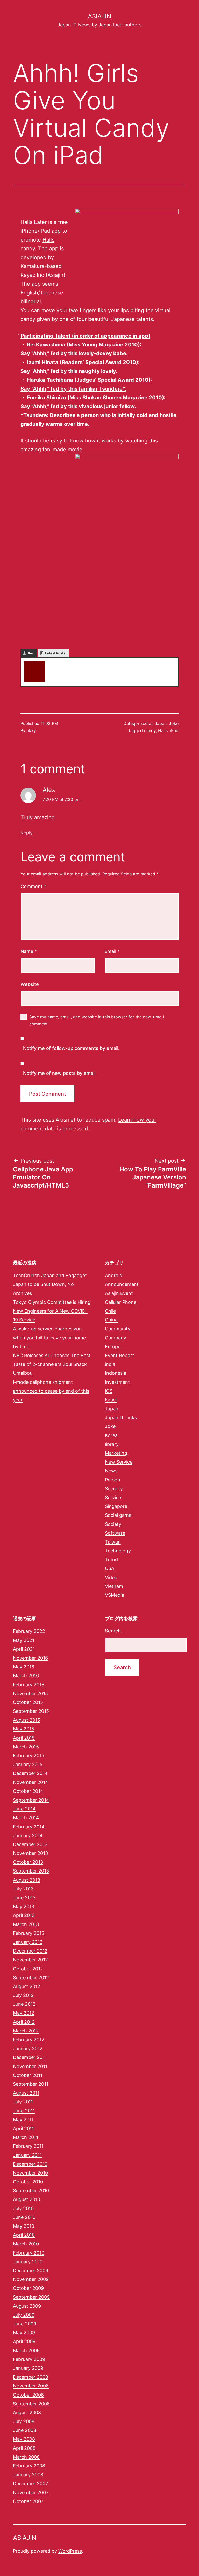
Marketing (116, 1453)
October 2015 (28, 1702)
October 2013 (28, 1862)
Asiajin (99, 16)
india (110, 1364)
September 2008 (31, 2404)
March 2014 (26, 1818)
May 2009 (24, 2333)
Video (111, 1577)
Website (30, 984)
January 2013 (28, 1942)
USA (110, 1568)
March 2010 (26, 2244)
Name (29, 951)
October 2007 (28, 2501)
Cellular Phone (121, 1302)
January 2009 (28, 2368)
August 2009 (27, 2306)
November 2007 (31, 2493)
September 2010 (31, 2191)
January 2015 (28, 1764)
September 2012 (31, 1978)
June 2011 (24, 2111)
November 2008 (31, 2386)
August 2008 (27, 2413)
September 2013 (31, 1871)
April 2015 (24, 1738)
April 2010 (24, 2235)
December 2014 (30, 1773)
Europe (113, 1347)
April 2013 (24, 1915)
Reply (27, 833)
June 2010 (24, 2217)
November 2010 (30, 2173)
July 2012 (23, 1995)
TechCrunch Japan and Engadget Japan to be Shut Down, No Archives (50, 1284)
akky (54, 663)
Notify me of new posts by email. (60, 1073)
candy (150, 730)
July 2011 (23, 2102)
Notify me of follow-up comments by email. (71, 1048)
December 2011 (30, 2057)
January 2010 (28, 2262)
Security (114, 1489)
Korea (111, 1435)
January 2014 (28, 1836)
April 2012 (24, 2022)
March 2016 (26, 1676)
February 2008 (29, 2466)
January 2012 (28, 2048)
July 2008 (24, 2421)
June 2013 (24, 1898)
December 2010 (30, 2164)
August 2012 (27, 1986)
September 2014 (31, 1800)
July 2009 (24, 2315)
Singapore (116, 1506)
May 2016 (24, 1667)
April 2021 (24, 1649)
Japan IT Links (121, 1417)
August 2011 (26, 2093)
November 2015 (30, 1693)
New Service (119, 1462)
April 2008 (24, 2448)
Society (113, 1524)
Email (112, 951)
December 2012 (30, 1951)
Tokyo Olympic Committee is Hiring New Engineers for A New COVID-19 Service (52, 1311)
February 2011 (28, 2146)
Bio (30, 653)
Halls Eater (34, 222)
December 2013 (30, 1844)
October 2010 (28, 2182)
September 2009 (31, 2297)
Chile (110, 1311)
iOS (109, 1391)
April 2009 (24, 2341)
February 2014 (29, 1827)
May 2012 (24, 2013)
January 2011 (27, 2155)
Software (115, 1533)
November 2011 (30, 2066)
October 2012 (28, 1969)
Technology (118, 1551)
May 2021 (24, 1640)
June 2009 (25, 2324)
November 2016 (30, 1658)
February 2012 (29, 2040)
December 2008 (31, 2377)
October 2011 (28, 2075)
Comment (33, 886)
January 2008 (28, 2475)
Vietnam (114, 1586)
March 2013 (26, 1924)
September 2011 (31, 2084)
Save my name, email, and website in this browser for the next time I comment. (97, 1020)
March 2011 (26, 2137)
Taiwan (113, 1542)
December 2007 (30, 2483)
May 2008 (24, 2439)
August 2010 (27, 2199)
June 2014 (24, 1809)
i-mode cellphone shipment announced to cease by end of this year (51, 1391)
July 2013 (23, 1889)
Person (113, 1480)
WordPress (70, 2551)
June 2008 (25, 2430)
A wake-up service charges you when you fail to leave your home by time (49, 1337)
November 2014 (31, 1782)
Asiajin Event (119, 1293)
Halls (163, 730)
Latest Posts (55, 653)
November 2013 (30, 1853)
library (112, 1444)
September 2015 (31, 1711)
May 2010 (24, 2226)
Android (114, 1275)
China (111, 1320)
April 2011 (23, 2128)
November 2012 (30, 1960)
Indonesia (116, 1373)
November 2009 (31, 2279)
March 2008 (26, 2457)
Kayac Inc (32, 275)
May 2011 (23, 2120)
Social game (118, 1515)
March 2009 (26, 2350)
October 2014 (28, 1791)
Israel (111, 1400)
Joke (174, 723)
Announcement (122, 1284)
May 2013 (24, 1906)
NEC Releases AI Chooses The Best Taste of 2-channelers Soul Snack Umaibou (52, 1364)
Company (116, 1338)
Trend (111, 1559)
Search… (115, 1631)
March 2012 (26, 2031)
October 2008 (28, 2395)
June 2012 (24, 2004)
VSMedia (115, 1595)
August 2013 (27, 1880)
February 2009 (29, 2359)
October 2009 (28, 2288)
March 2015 (26, 1747)
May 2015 (24, 1729)
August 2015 (27, 1720)
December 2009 (31, 2270)
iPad (174, 730)
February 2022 (29, 1631)
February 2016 (29, 1685)
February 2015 (29, 1756)
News (111, 1471)
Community (118, 1329)
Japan (161, 723)
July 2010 (23, 2208)
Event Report (120, 1355)
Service (113, 1497)
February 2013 (29, 1933)
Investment (117, 1382)
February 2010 (29, 2253)
